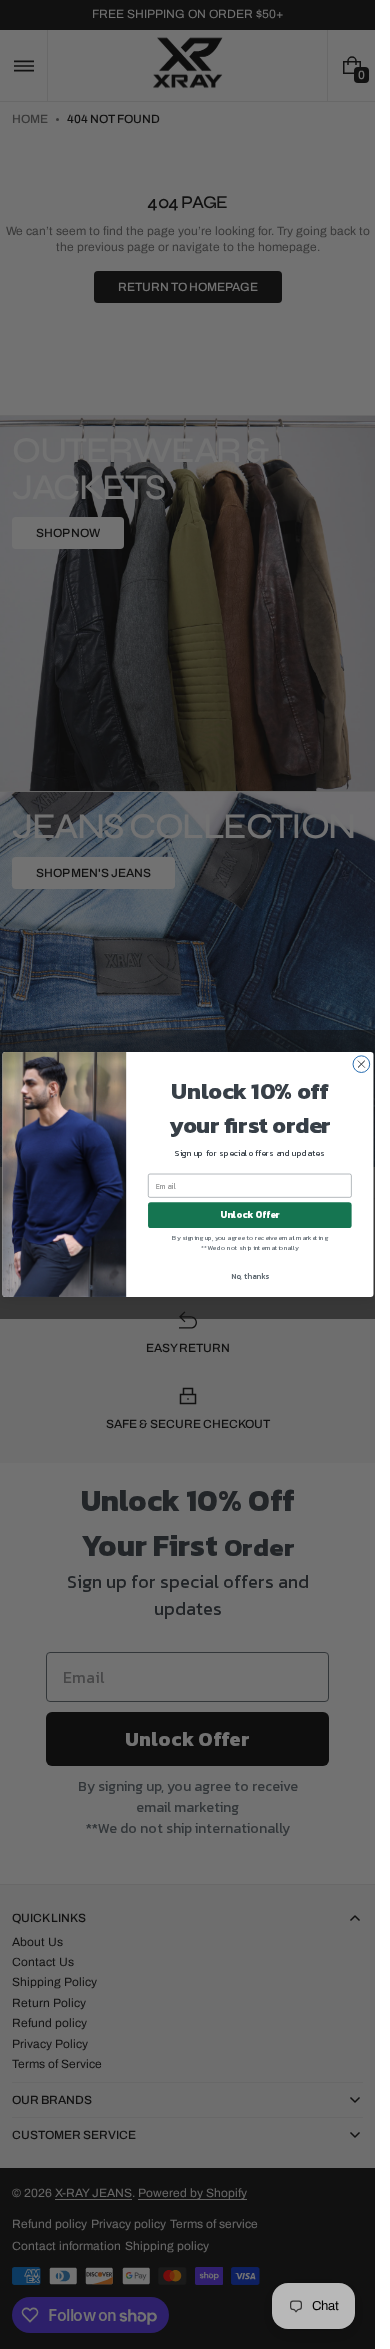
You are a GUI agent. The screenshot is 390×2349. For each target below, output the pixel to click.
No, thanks (249, 1275)
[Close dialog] (361, 1064)
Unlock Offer (249, 1215)
